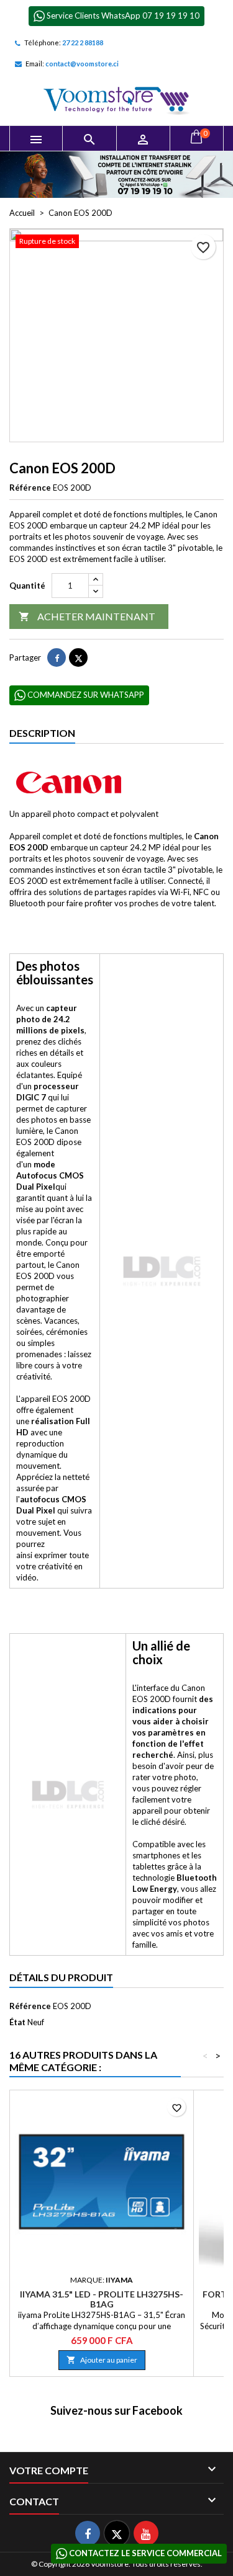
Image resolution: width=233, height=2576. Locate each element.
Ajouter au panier (102, 2360)
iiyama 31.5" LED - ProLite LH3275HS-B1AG (102, 2299)
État (17, 2022)
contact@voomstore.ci (82, 64)
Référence (30, 488)
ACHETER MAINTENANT (87, 616)
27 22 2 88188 (83, 42)
